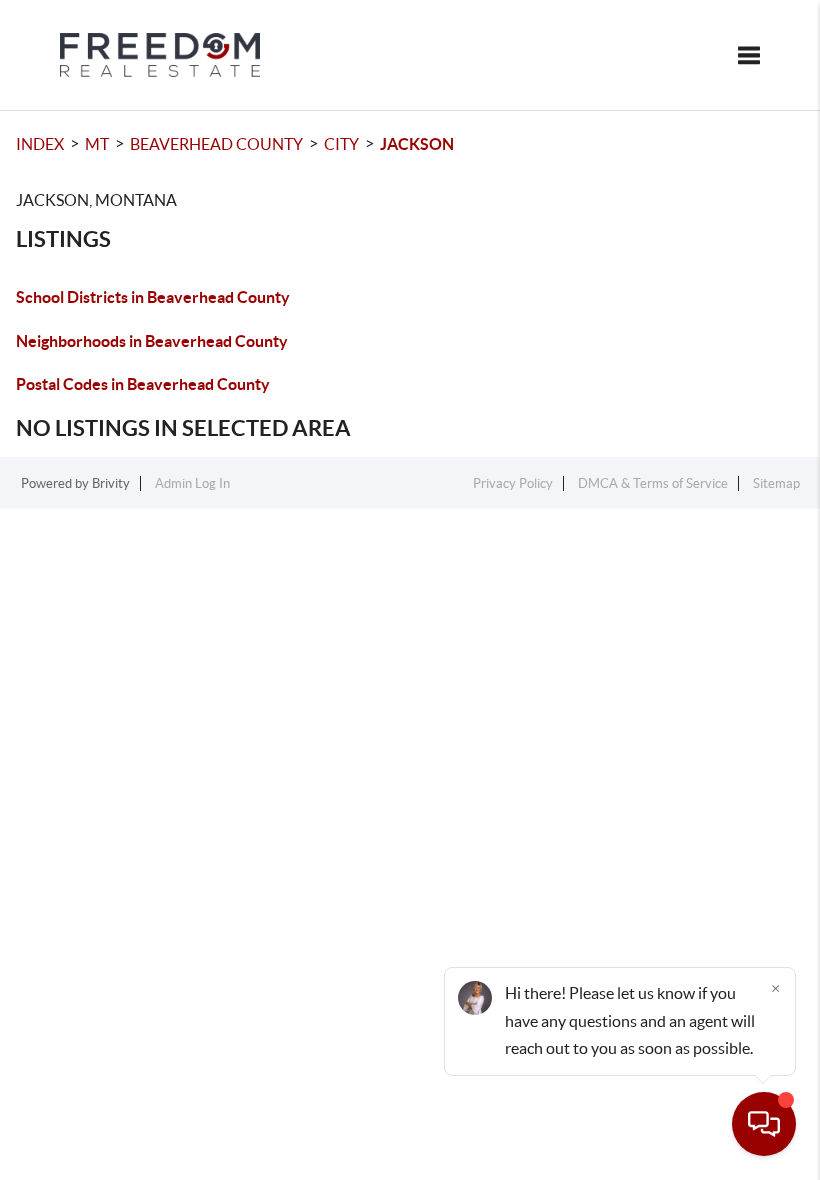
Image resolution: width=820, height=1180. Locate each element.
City (341, 144)
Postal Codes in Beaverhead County (143, 384)
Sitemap (776, 483)
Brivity (111, 483)
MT (97, 144)
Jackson (417, 144)
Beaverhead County (216, 144)
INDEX (40, 144)
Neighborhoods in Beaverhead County (152, 341)
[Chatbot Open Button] (764, 1124)
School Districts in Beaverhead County (153, 297)
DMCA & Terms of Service (653, 483)
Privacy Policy (513, 483)
